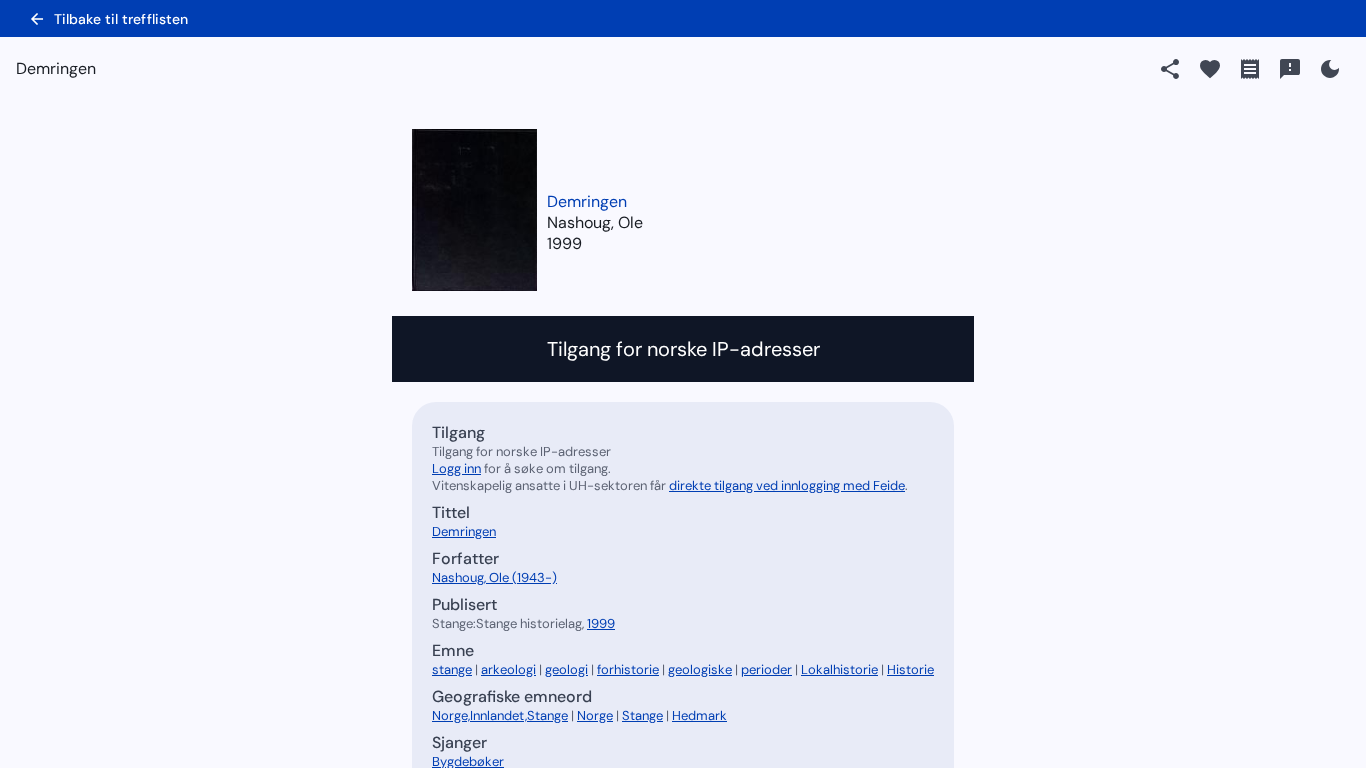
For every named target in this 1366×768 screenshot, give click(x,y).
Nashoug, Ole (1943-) (494, 577)
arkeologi (508, 669)
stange (452, 669)
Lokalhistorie (839, 669)
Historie (910, 669)
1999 (564, 243)
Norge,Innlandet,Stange (500, 715)
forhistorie (628, 669)
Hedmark (699, 715)
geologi (566, 669)
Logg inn (456, 468)
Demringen (587, 201)
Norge (595, 715)
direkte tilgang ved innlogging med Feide (787, 485)
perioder (766, 669)
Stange (642, 715)
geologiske (700, 669)
